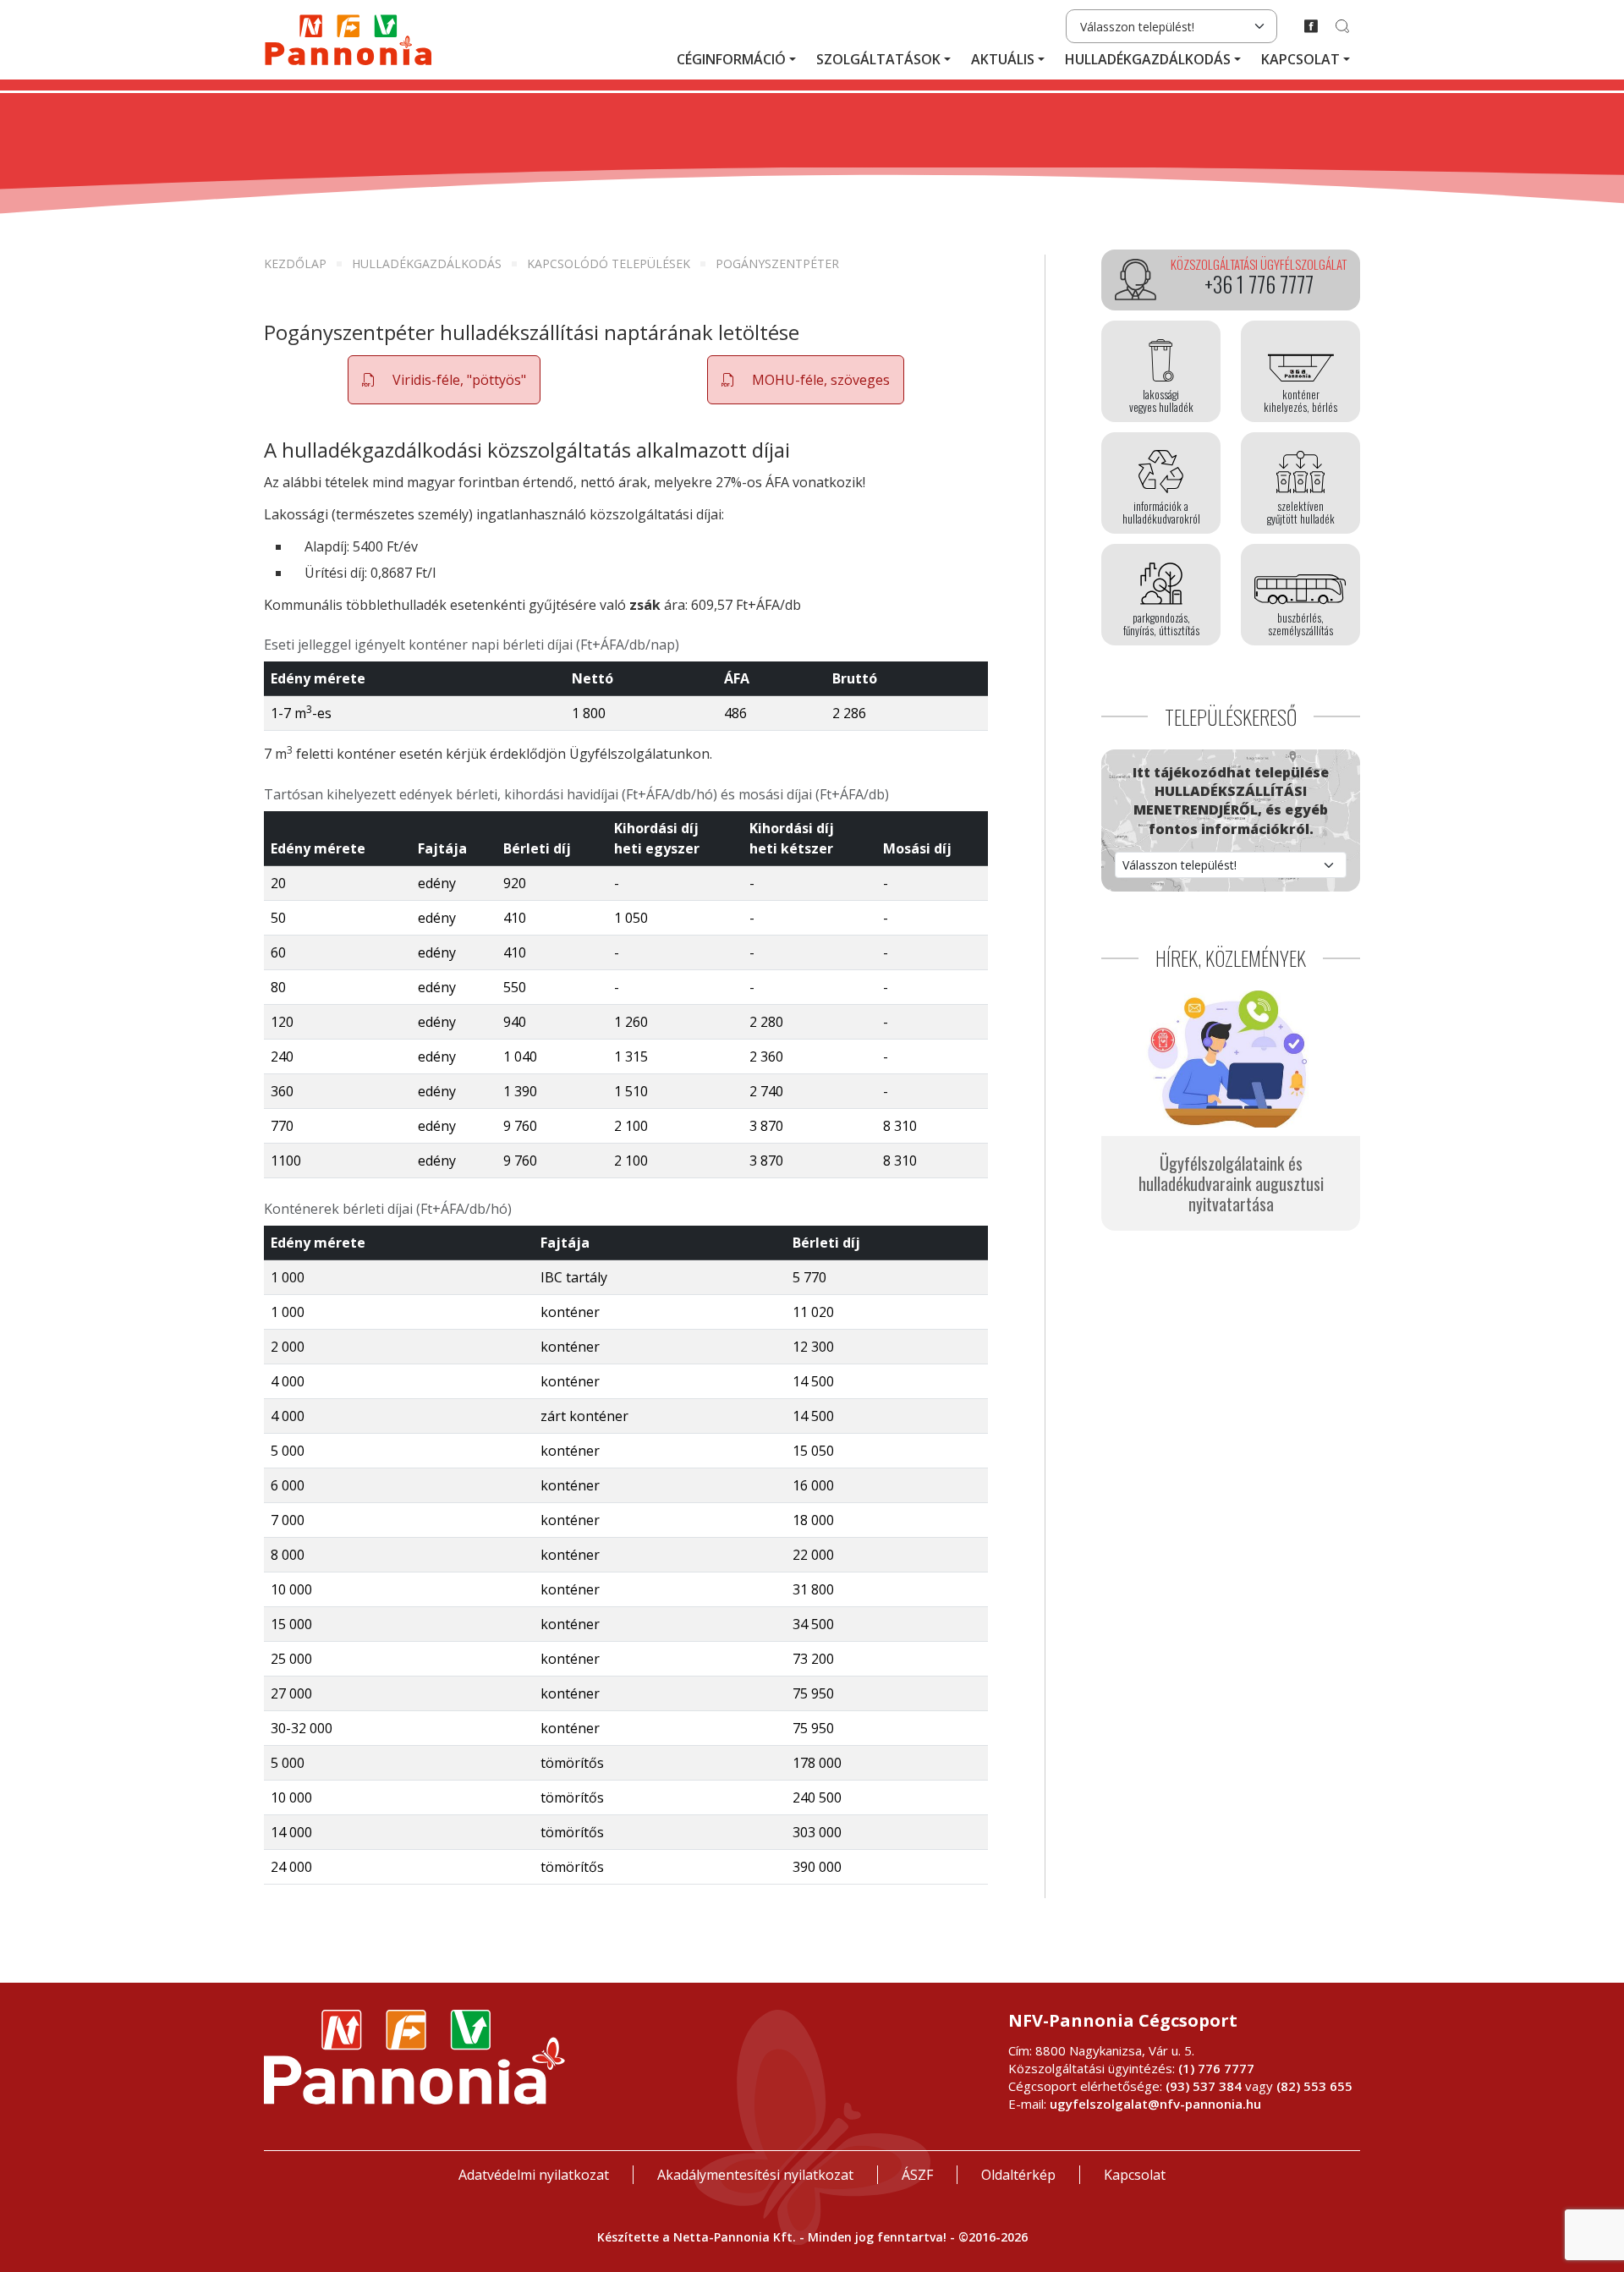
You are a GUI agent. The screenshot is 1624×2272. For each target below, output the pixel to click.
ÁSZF (917, 2175)
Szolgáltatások (878, 59)
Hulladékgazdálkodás (1148, 59)
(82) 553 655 (1314, 2086)
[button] (444, 380)
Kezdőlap (295, 263)
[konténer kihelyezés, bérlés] (1300, 371)
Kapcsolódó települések (609, 263)
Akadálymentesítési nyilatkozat (755, 2175)
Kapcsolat (1300, 59)
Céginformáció (731, 59)
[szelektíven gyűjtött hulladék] (1300, 483)
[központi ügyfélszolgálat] (1231, 280)
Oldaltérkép (1018, 2175)
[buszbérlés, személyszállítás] (1300, 595)
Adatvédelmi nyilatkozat (534, 2175)
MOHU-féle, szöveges (819, 380)
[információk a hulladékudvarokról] (1161, 483)
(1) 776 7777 (1216, 2068)
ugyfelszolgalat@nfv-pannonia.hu (1155, 2104)
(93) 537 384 (1204, 2086)
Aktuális (1003, 59)
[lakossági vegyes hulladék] (1161, 371)
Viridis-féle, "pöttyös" (458, 380)
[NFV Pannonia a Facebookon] (1311, 26)
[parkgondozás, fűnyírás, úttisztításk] (1161, 595)
